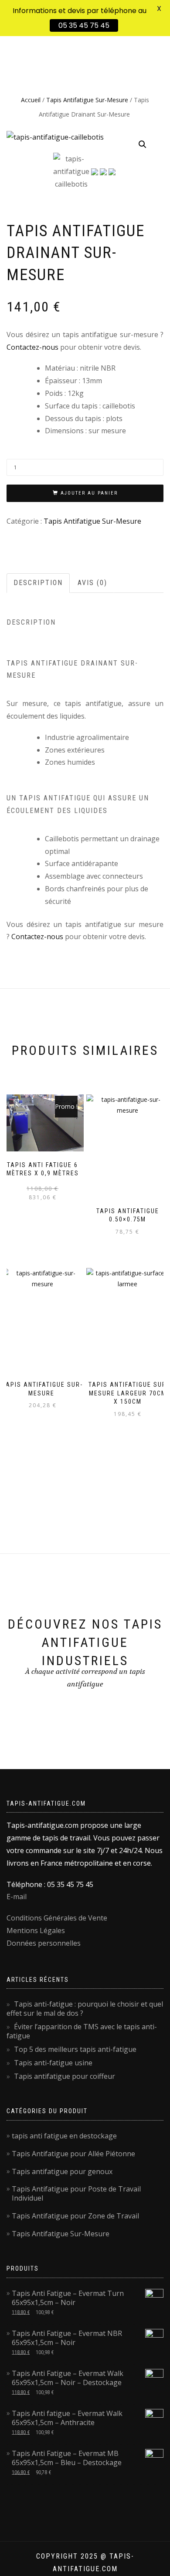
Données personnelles (44, 1943)
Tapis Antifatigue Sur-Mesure (87, 100)
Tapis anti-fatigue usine (53, 2063)
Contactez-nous (32, 347)
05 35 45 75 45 (84, 25)
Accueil (31, 100)
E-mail (17, 1897)
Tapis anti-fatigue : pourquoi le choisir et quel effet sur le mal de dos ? (85, 2009)
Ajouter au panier (89, 493)
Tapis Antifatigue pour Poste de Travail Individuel (76, 2193)
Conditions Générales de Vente (57, 1918)
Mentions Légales (36, 1930)
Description (38, 583)
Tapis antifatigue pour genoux (62, 2171)
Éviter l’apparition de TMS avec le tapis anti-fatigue (82, 2031)
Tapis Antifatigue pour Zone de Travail (75, 2216)
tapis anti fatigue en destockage (64, 2136)
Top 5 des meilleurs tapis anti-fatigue (75, 2049)
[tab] (39, 583)
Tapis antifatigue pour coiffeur (65, 2076)
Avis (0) (92, 583)
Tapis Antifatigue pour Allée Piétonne (73, 2154)
